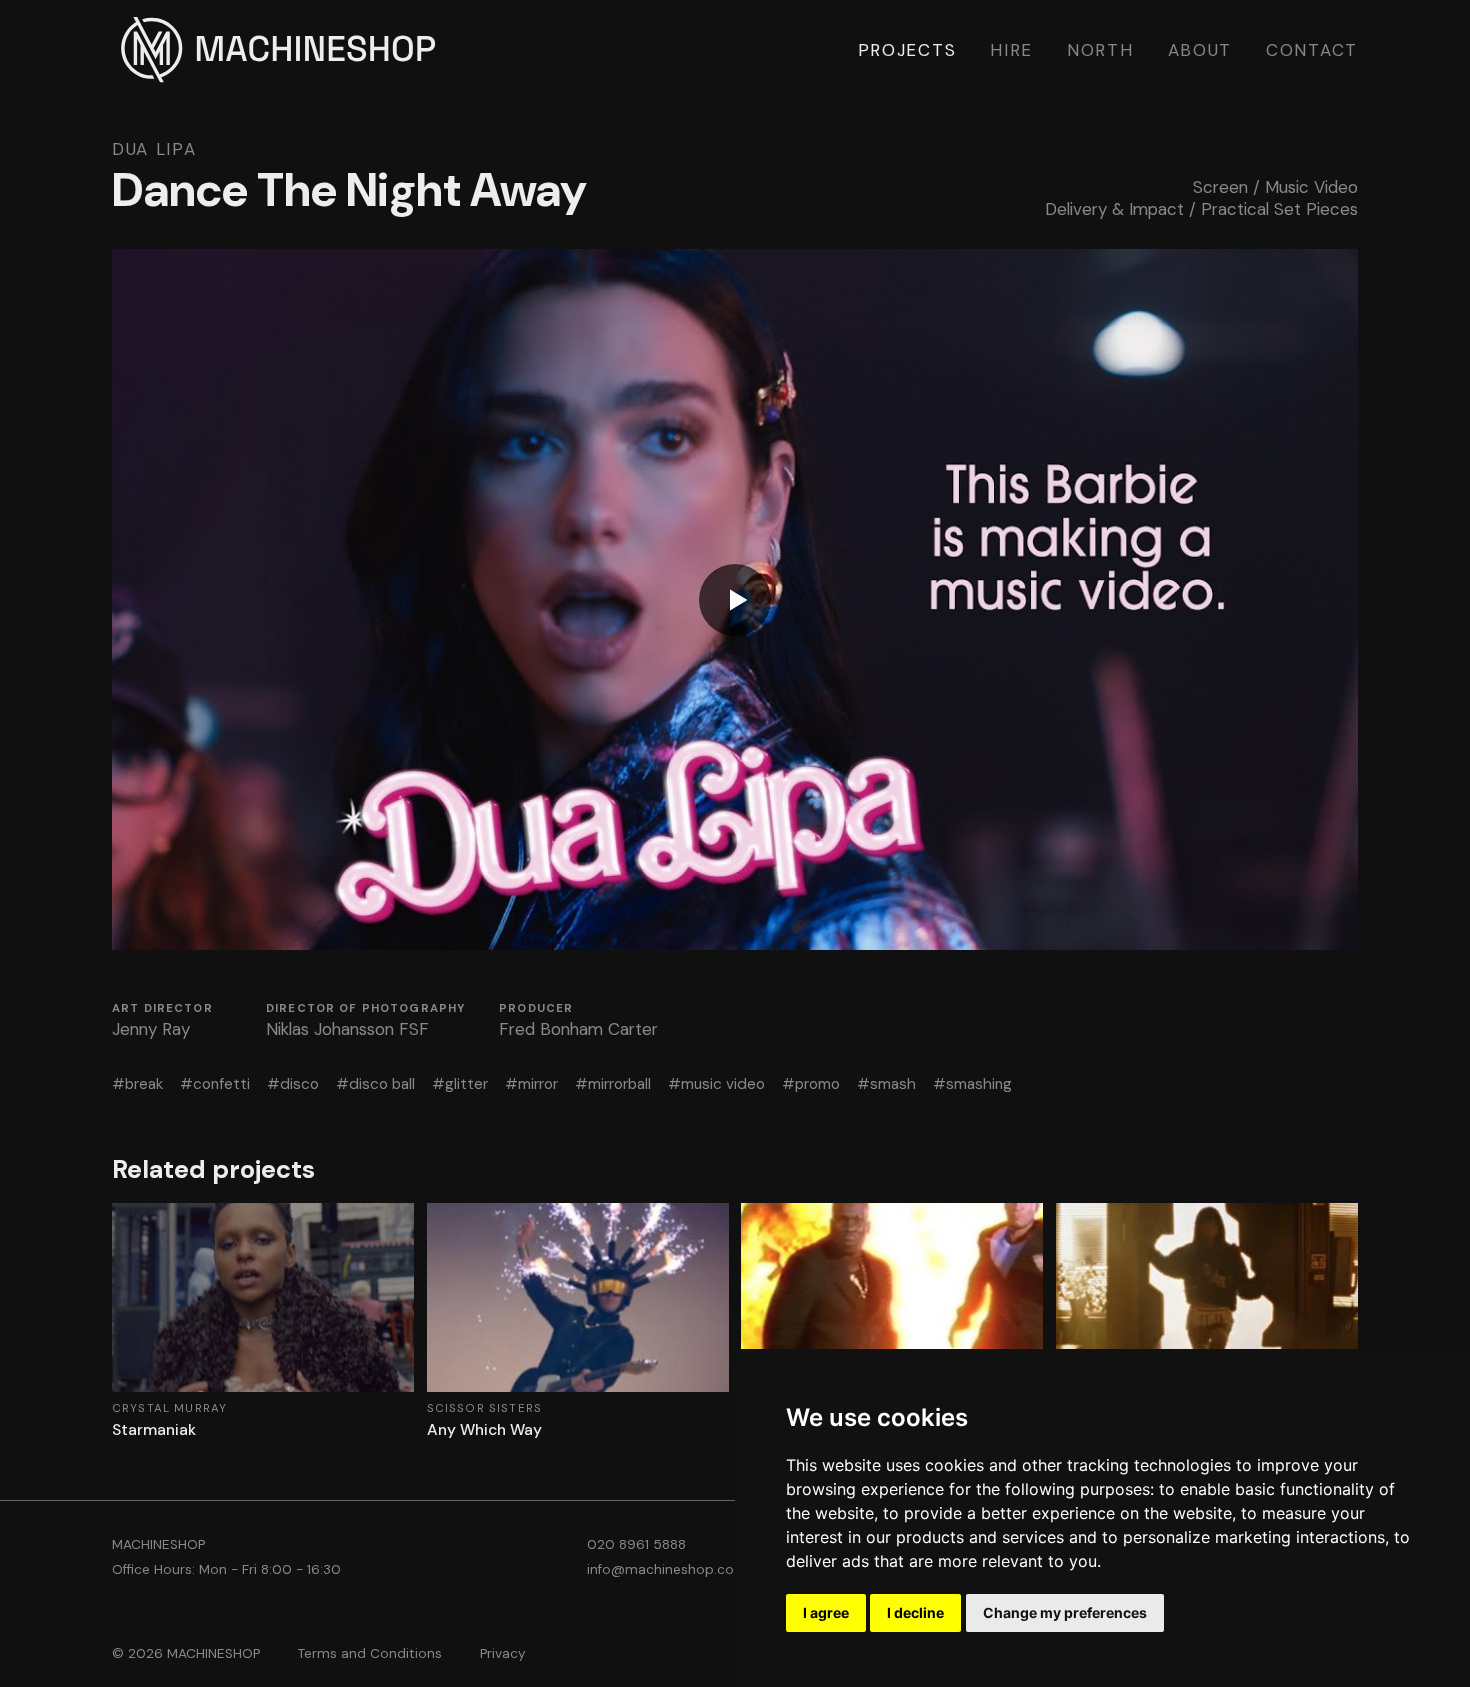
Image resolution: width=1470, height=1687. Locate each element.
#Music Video (716, 1084)
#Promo (811, 1084)
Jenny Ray (151, 1029)
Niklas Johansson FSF (347, 1029)
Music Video (1311, 187)
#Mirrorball (613, 1084)
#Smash (886, 1084)
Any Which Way (484, 1429)
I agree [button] (826, 1612)
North (1100, 50)
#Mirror (531, 1084)
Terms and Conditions (370, 1653)
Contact (1312, 50)
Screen (1220, 187)
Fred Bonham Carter (578, 1029)
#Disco (293, 1084)
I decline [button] (915, 1612)
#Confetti (215, 1084)
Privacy (503, 1653)
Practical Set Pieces (1279, 209)
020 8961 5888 (636, 1544)
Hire (1011, 50)
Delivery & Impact (1114, 209)
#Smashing (972, 1084)
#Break (137, 1084)
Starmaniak (154, 1429)
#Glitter (460, 1084)
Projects (907, 50)
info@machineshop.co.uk (669, 1569)
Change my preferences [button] (1065, 1612)
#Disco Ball (375, 1084)
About (1200, 50)
